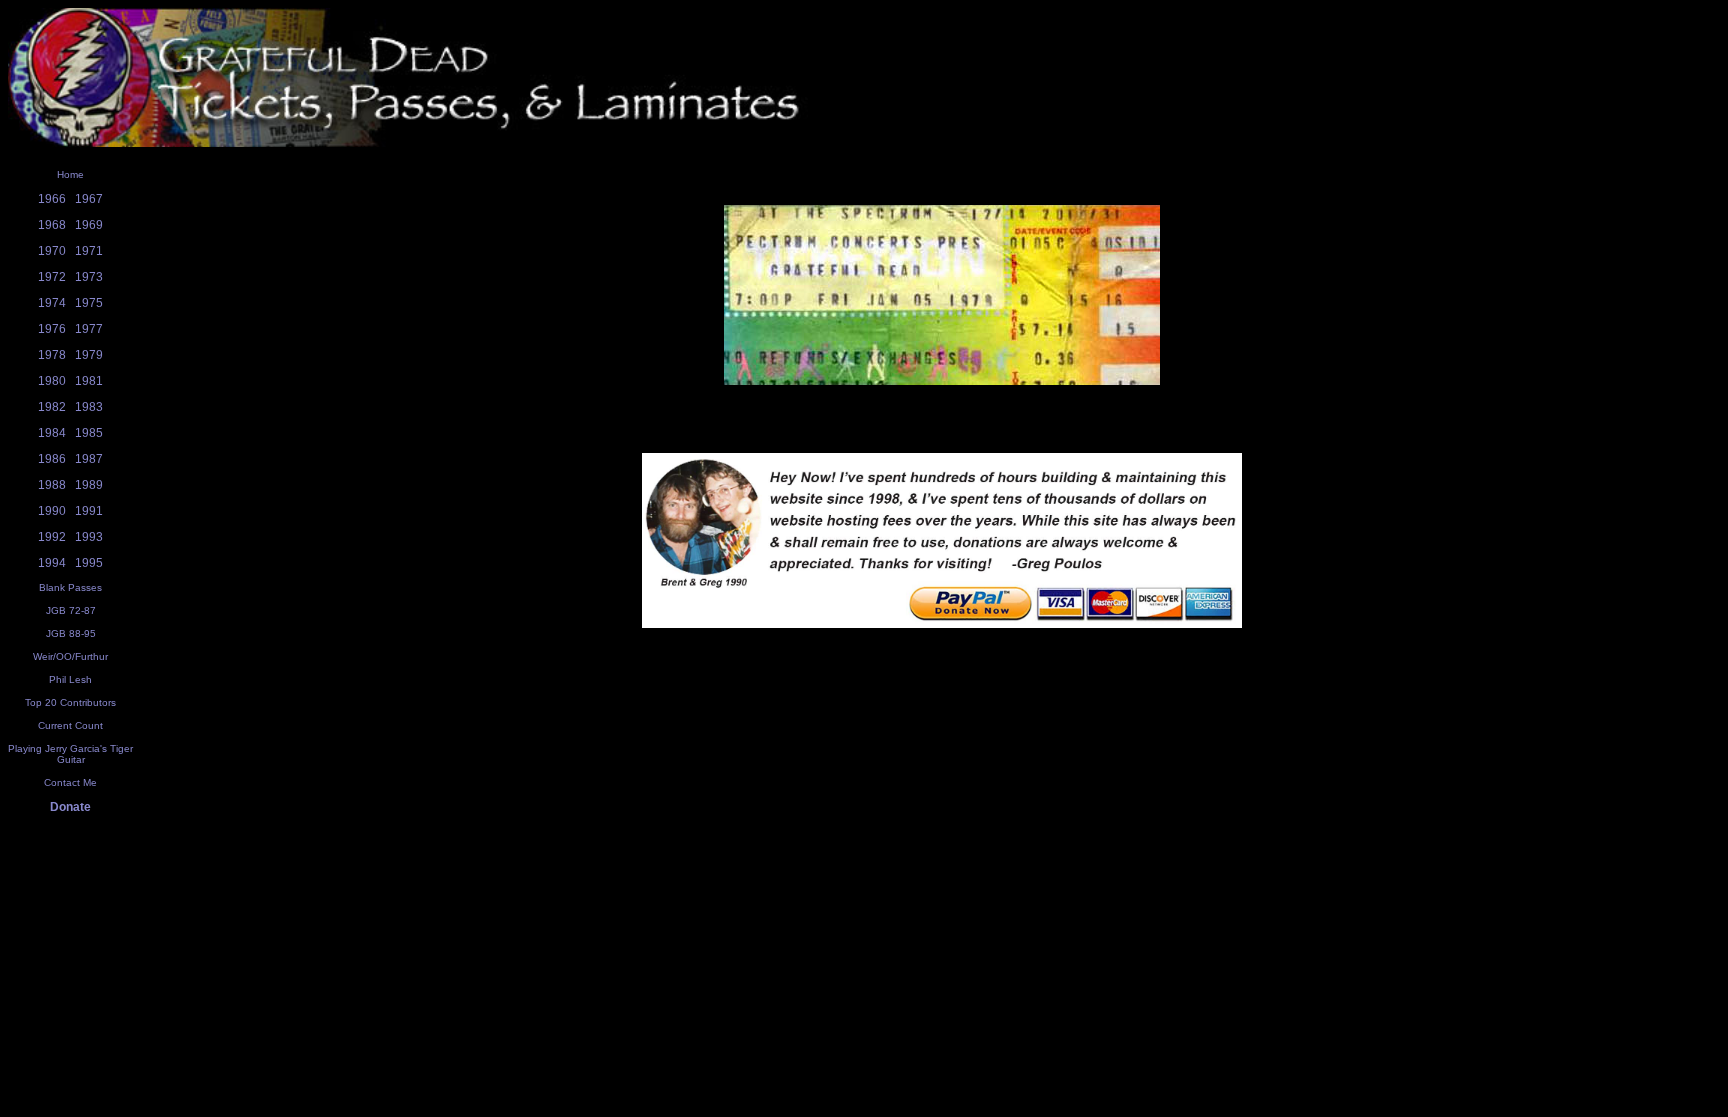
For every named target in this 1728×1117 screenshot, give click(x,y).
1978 (52, 355)
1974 (52, 303)
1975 (89, 303)
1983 (89, 407)
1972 (52, 277)
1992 (52, 537)
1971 (89, 251)
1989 (89, 485)
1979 (89, 355)
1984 (52, 433)
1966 (52, 199)
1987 (89, 459)
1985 (89, 433)
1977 (89, 329)
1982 (52, 407)
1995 (89, 563)
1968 (52, 225)
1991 (89, 511)
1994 (52, 563)
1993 (89, 537)
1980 (52, 381)
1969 (89, 225)
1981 (89, 381)
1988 (52, 485)
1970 (52, 251)
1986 (52, 459)
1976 (52, 329)
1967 (89, 199)
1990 (52, 511)
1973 (89, 277)
